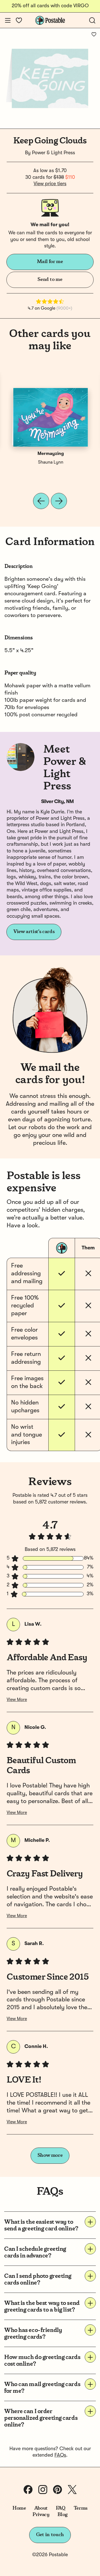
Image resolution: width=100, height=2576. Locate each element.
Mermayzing (51, 454)
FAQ (61, 2508)
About (41, 2508)
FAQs (60, 2455)
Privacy (41, 2515)
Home (19, 2508)
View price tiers (50, 184)
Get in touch (50, 2535)
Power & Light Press (53, 153)
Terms (81, 2508)
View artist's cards (34, 932)
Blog (62, 2515)
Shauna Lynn (51, 462)
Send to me (50, 279)
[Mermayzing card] (51, 417)
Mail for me (50, 262)
